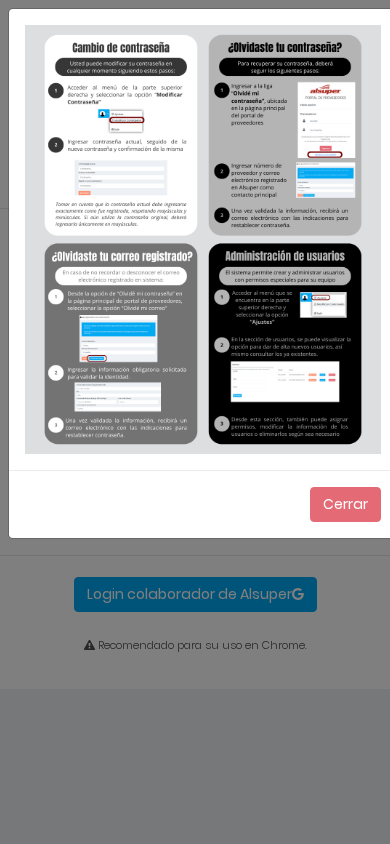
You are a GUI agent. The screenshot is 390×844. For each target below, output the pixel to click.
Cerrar (345, 504)
